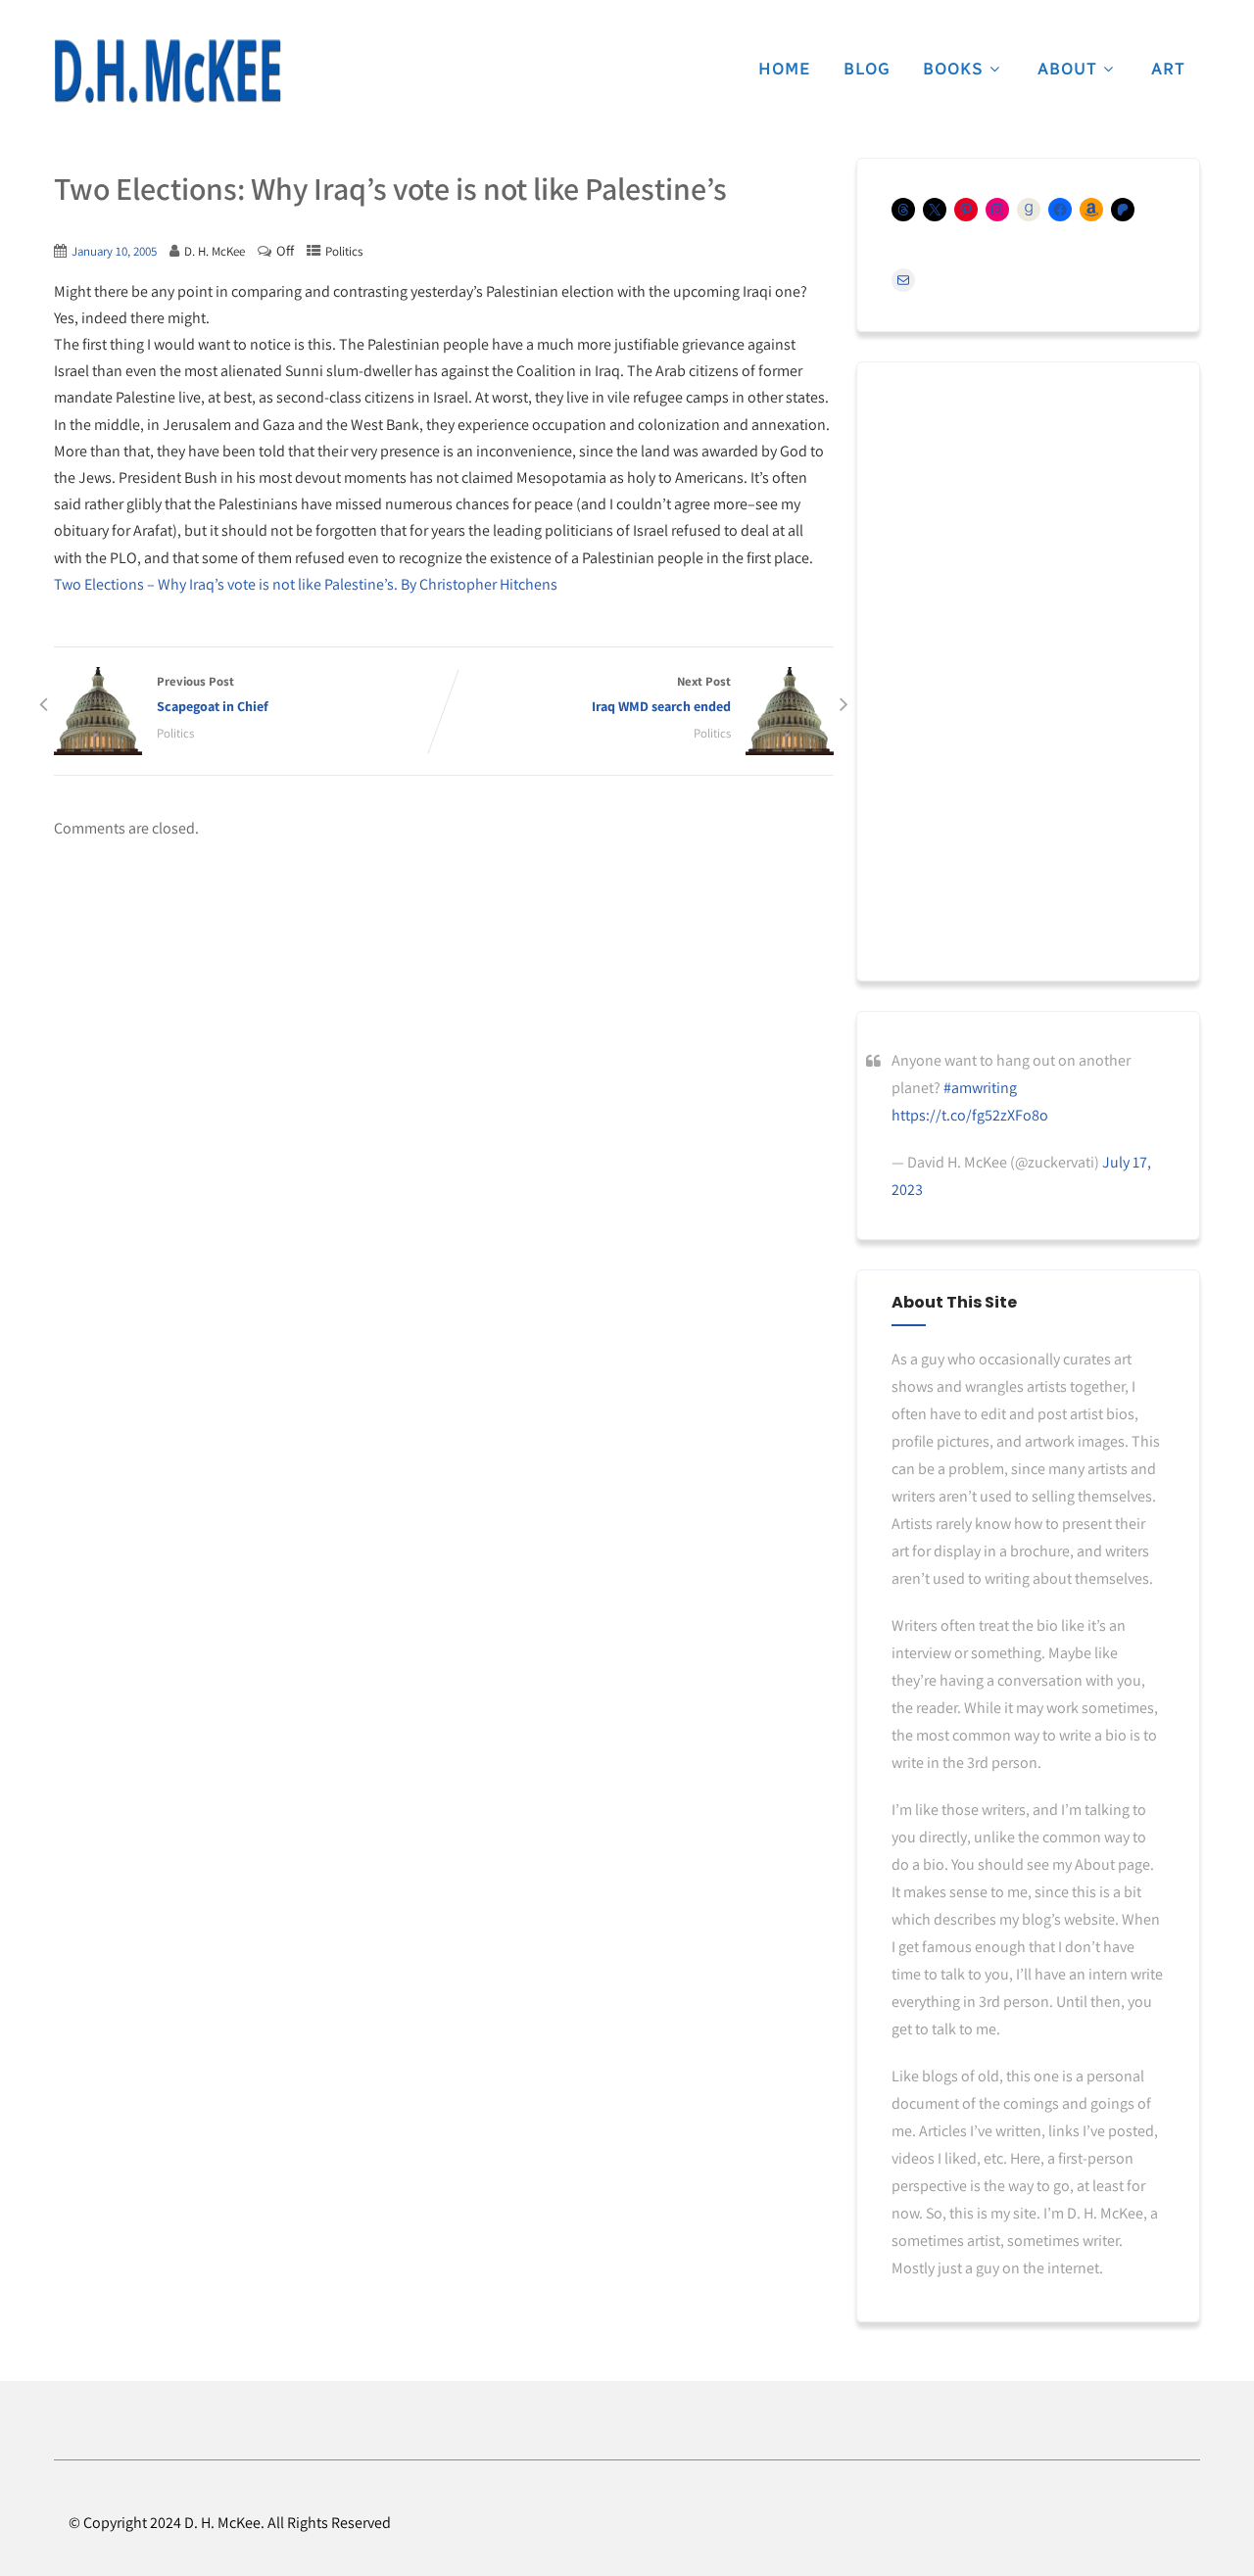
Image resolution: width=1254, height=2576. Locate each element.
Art (1168, 69)
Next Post (661, 694)
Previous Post (213, 694)
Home (785, 69)
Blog (867, 69)
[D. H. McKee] (168, 72)
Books (953, 69)
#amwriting (980, 1088)
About (1067, 69)
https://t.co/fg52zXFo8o (970, 1115)
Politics (344, 251)
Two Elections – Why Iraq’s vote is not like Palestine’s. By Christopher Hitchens (306, 584)
